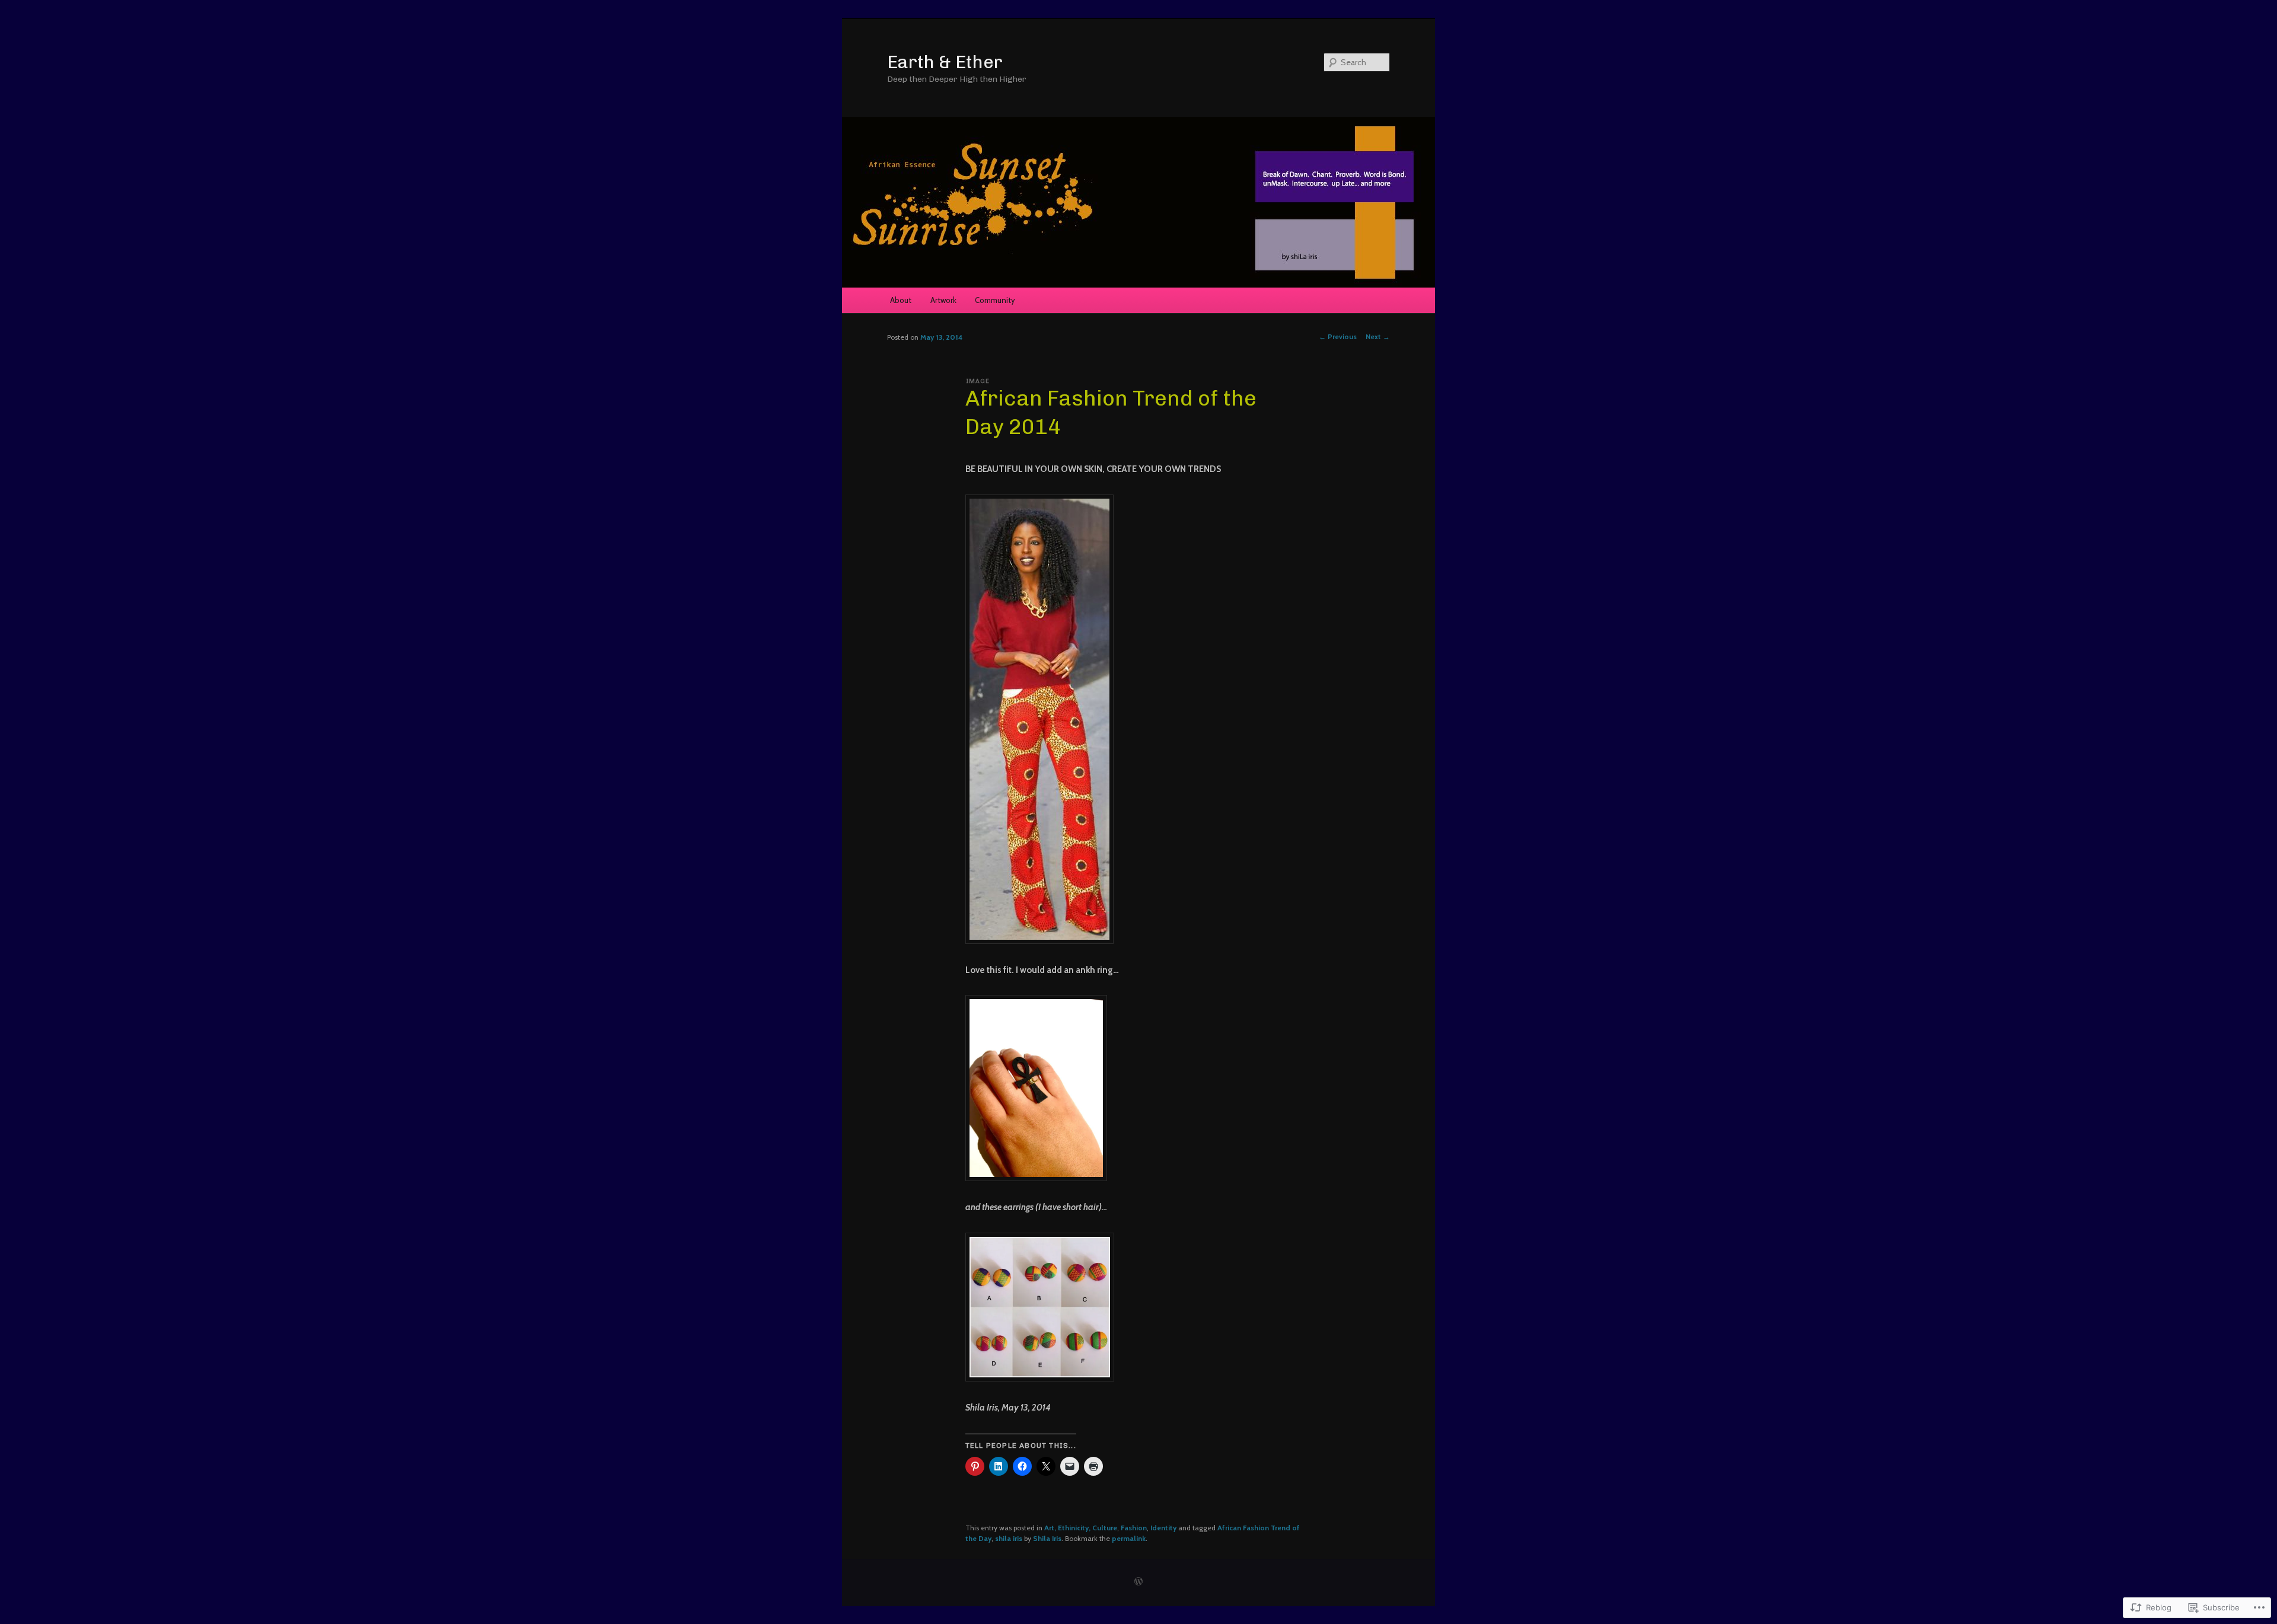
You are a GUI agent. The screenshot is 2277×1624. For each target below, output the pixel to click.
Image (978, 381)
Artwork (943, 300)
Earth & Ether (945, 62)
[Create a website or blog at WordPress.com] (1138, 1582)
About (901, 300)
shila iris (1009, 1538)
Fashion (1134, 1528)
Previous (1338, 336)
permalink (1129, 1538)
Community (995, 300)
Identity (1163, 1528)
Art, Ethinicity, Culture (1081, 1528)
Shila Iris (1047, 1538)
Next (1378, 336)
